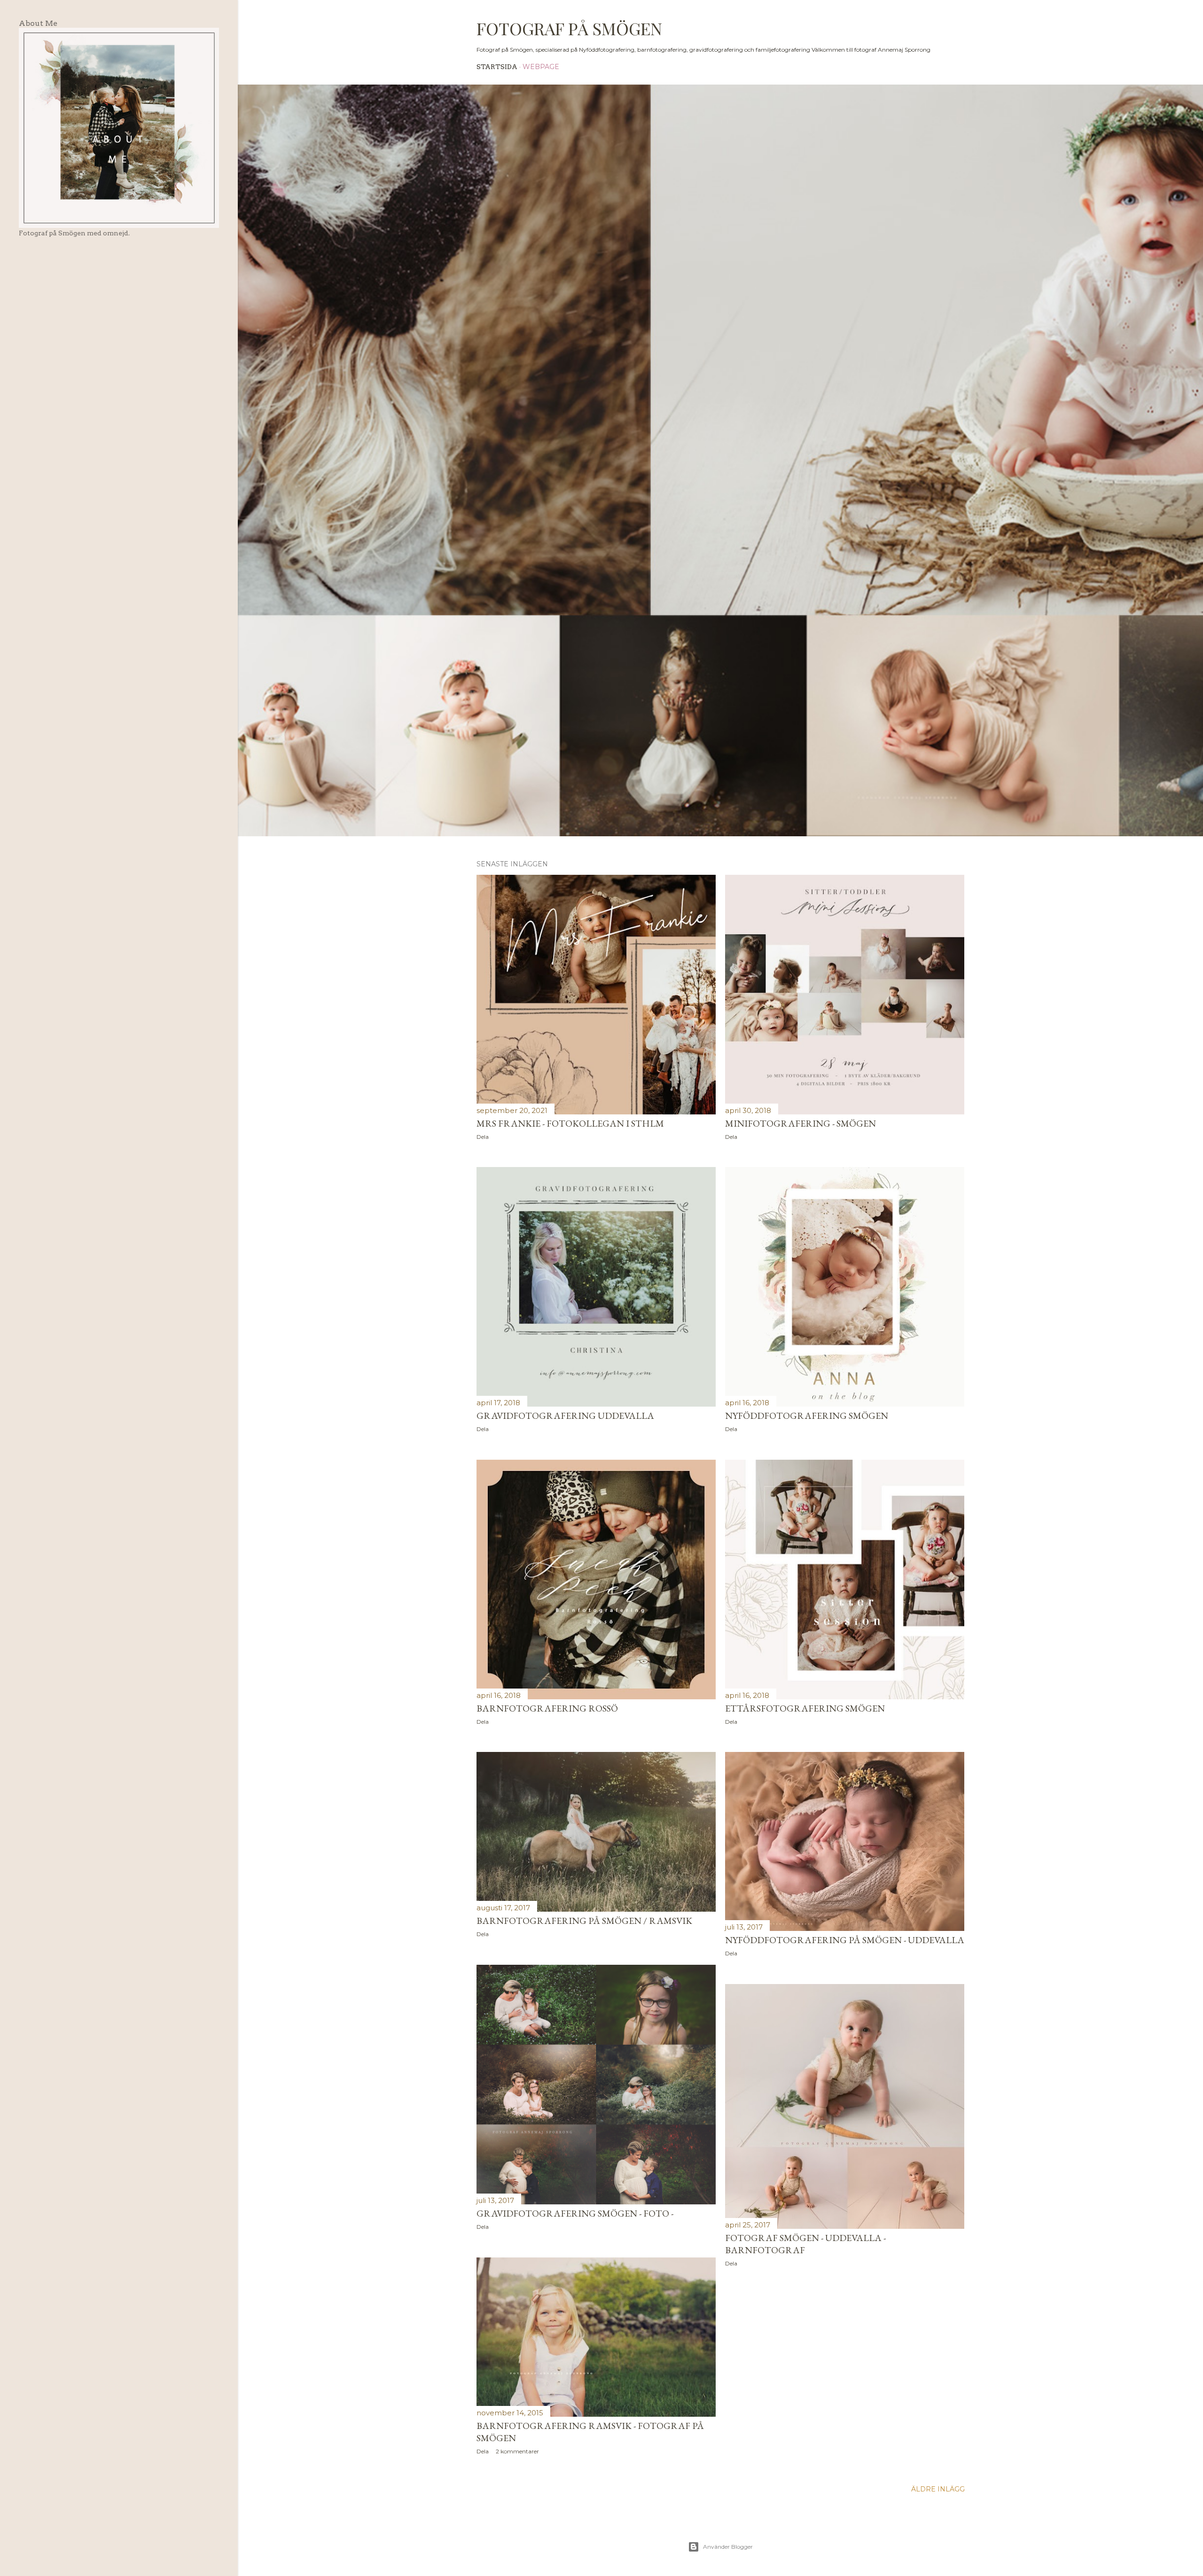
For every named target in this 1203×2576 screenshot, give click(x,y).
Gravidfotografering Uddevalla (565, 1416)
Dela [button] (483, 1137)
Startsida (497, 67)
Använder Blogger (728, 2547)
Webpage (541, 67)
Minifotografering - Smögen (801, 1123)
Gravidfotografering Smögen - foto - (575, 2213)
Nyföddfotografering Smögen (807, 1416)
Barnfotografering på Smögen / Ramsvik (584, 1921)
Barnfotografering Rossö (547, 1708)
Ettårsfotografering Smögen (805, 1708)
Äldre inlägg (938, 2489)
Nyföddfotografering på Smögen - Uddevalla (845, 1940)
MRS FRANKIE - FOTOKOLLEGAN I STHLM (570, 1123)
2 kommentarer (517, 2451)
